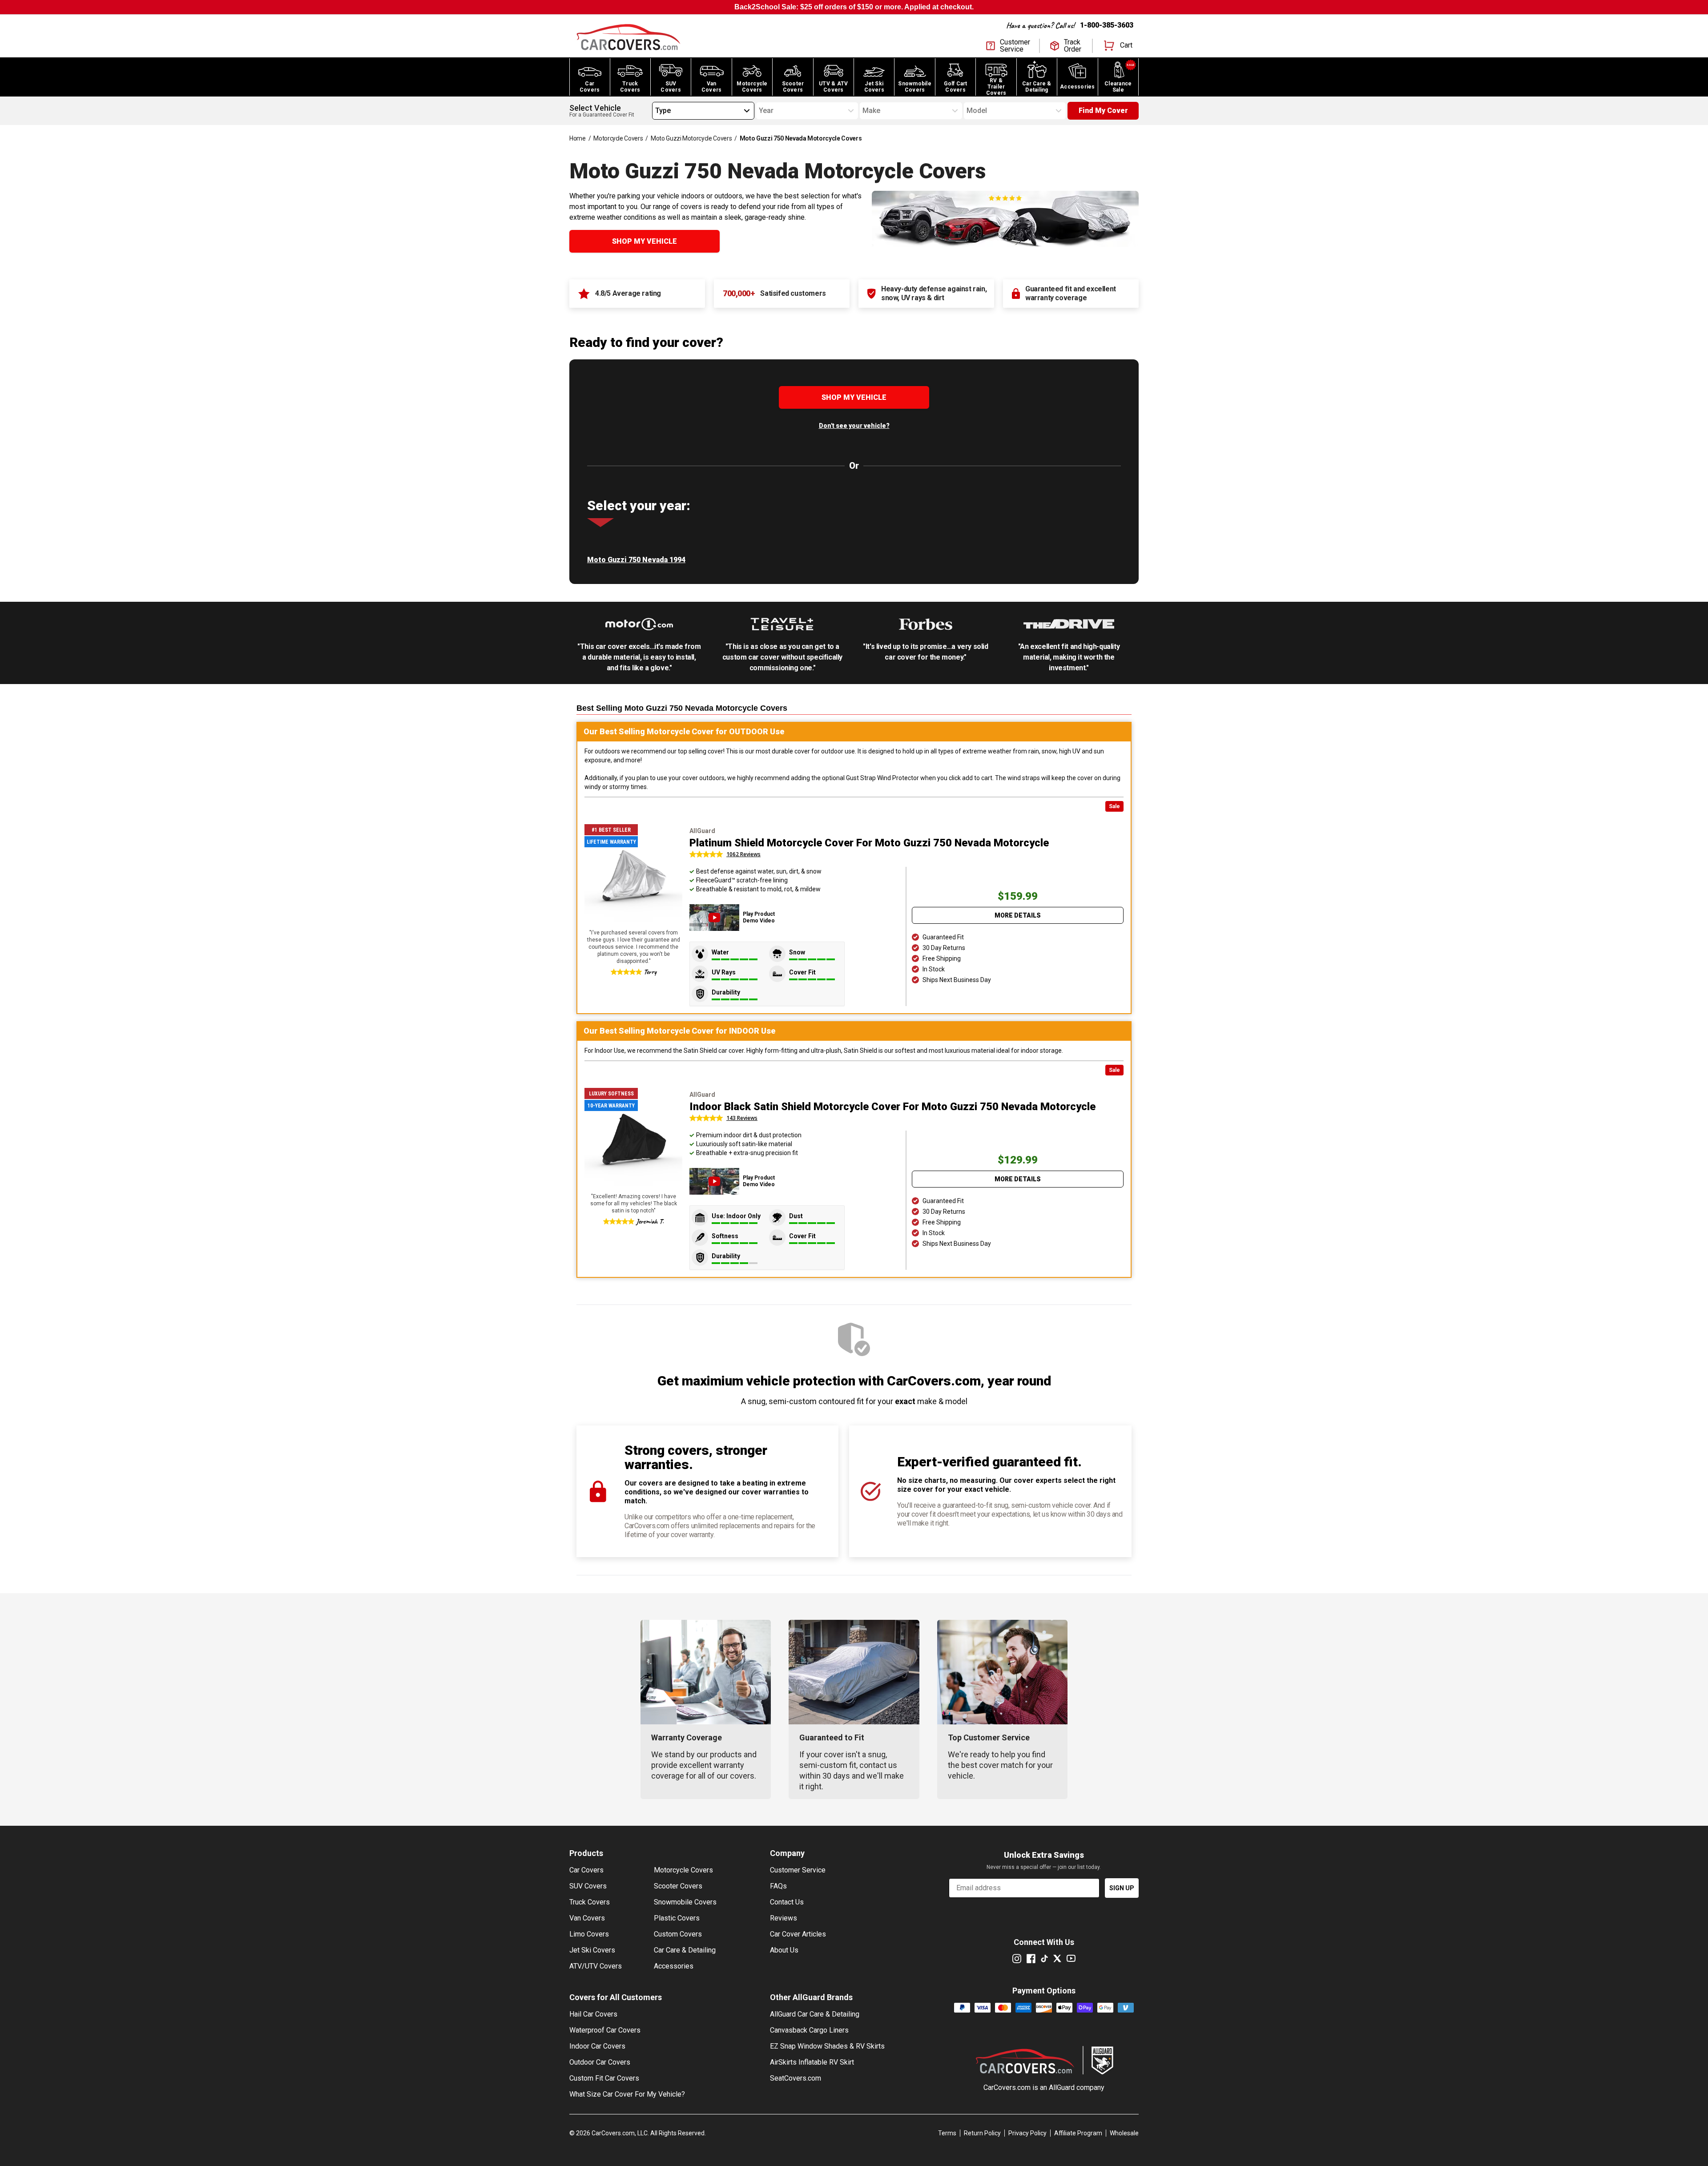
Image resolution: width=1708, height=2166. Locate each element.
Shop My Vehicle (645, 241)
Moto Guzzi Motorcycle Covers (691, 138)
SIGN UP (1122, 1888)
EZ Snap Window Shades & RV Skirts (827, 2046)
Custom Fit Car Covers (604, 2078)
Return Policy (982, 2133)
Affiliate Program (1078, 2133)
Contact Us (787, 1902)
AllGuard (1062, 2087)
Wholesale (1124, 2133)
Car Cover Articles (798, 1934)
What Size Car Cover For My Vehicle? (627, 2094)
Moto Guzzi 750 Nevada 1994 (636, 560)
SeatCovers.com (796, 2078)
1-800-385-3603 (1107, 25)
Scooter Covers (678, 1886)
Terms (947, 2133)
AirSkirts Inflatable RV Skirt (812, 2062)
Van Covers (587, 1918)
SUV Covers (588, 1886)
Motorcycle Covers (618, 138)
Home (578, 138)
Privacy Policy (1027, 2133)
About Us (784, 1950)
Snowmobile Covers (685, 1902)
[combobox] (655, 111)
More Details (1018, 915)
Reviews (784, 1918)
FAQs (778, 1886)
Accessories (674, 1966)
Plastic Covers (677, 1918)
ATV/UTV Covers (596, 1966)
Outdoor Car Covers (600, 2062)
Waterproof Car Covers (605, 2030)
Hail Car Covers (593, 2014)
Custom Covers (678, 1934)
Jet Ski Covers (592, 1950)
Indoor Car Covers (597, 2046)
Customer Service (798, 1870)
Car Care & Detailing (685, 1950)
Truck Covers (590, 1902)
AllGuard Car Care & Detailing (815, 2014)
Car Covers (586, 1870)
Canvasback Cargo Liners (809, 2030)
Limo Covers (589, 1934)
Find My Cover (1103, 111)
